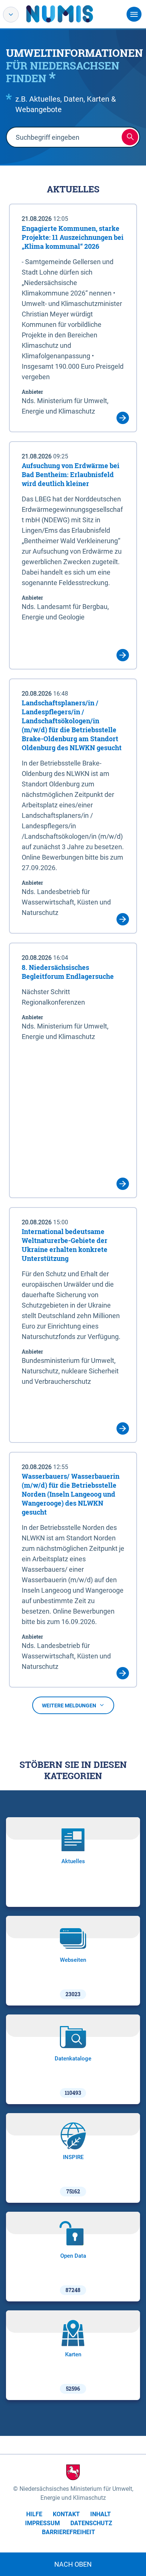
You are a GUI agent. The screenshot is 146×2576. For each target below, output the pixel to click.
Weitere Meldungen (69, 1706)
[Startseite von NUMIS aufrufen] (71, 14)
